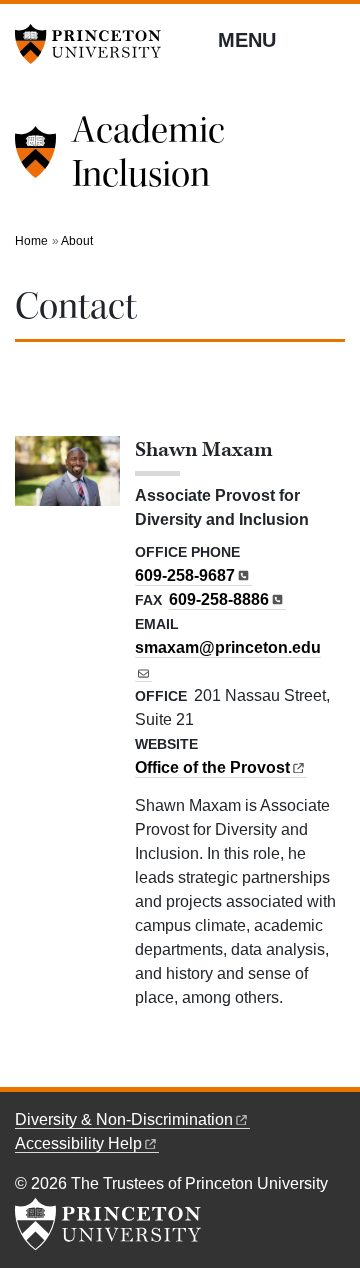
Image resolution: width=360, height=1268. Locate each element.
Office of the (212, 767)
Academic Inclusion (148, 152)
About (77, 241)
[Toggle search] (332, 39)
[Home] (43, 160)
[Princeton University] (95, 44)
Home (31, 241)
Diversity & (124, 1119)
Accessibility (78, 1143)
